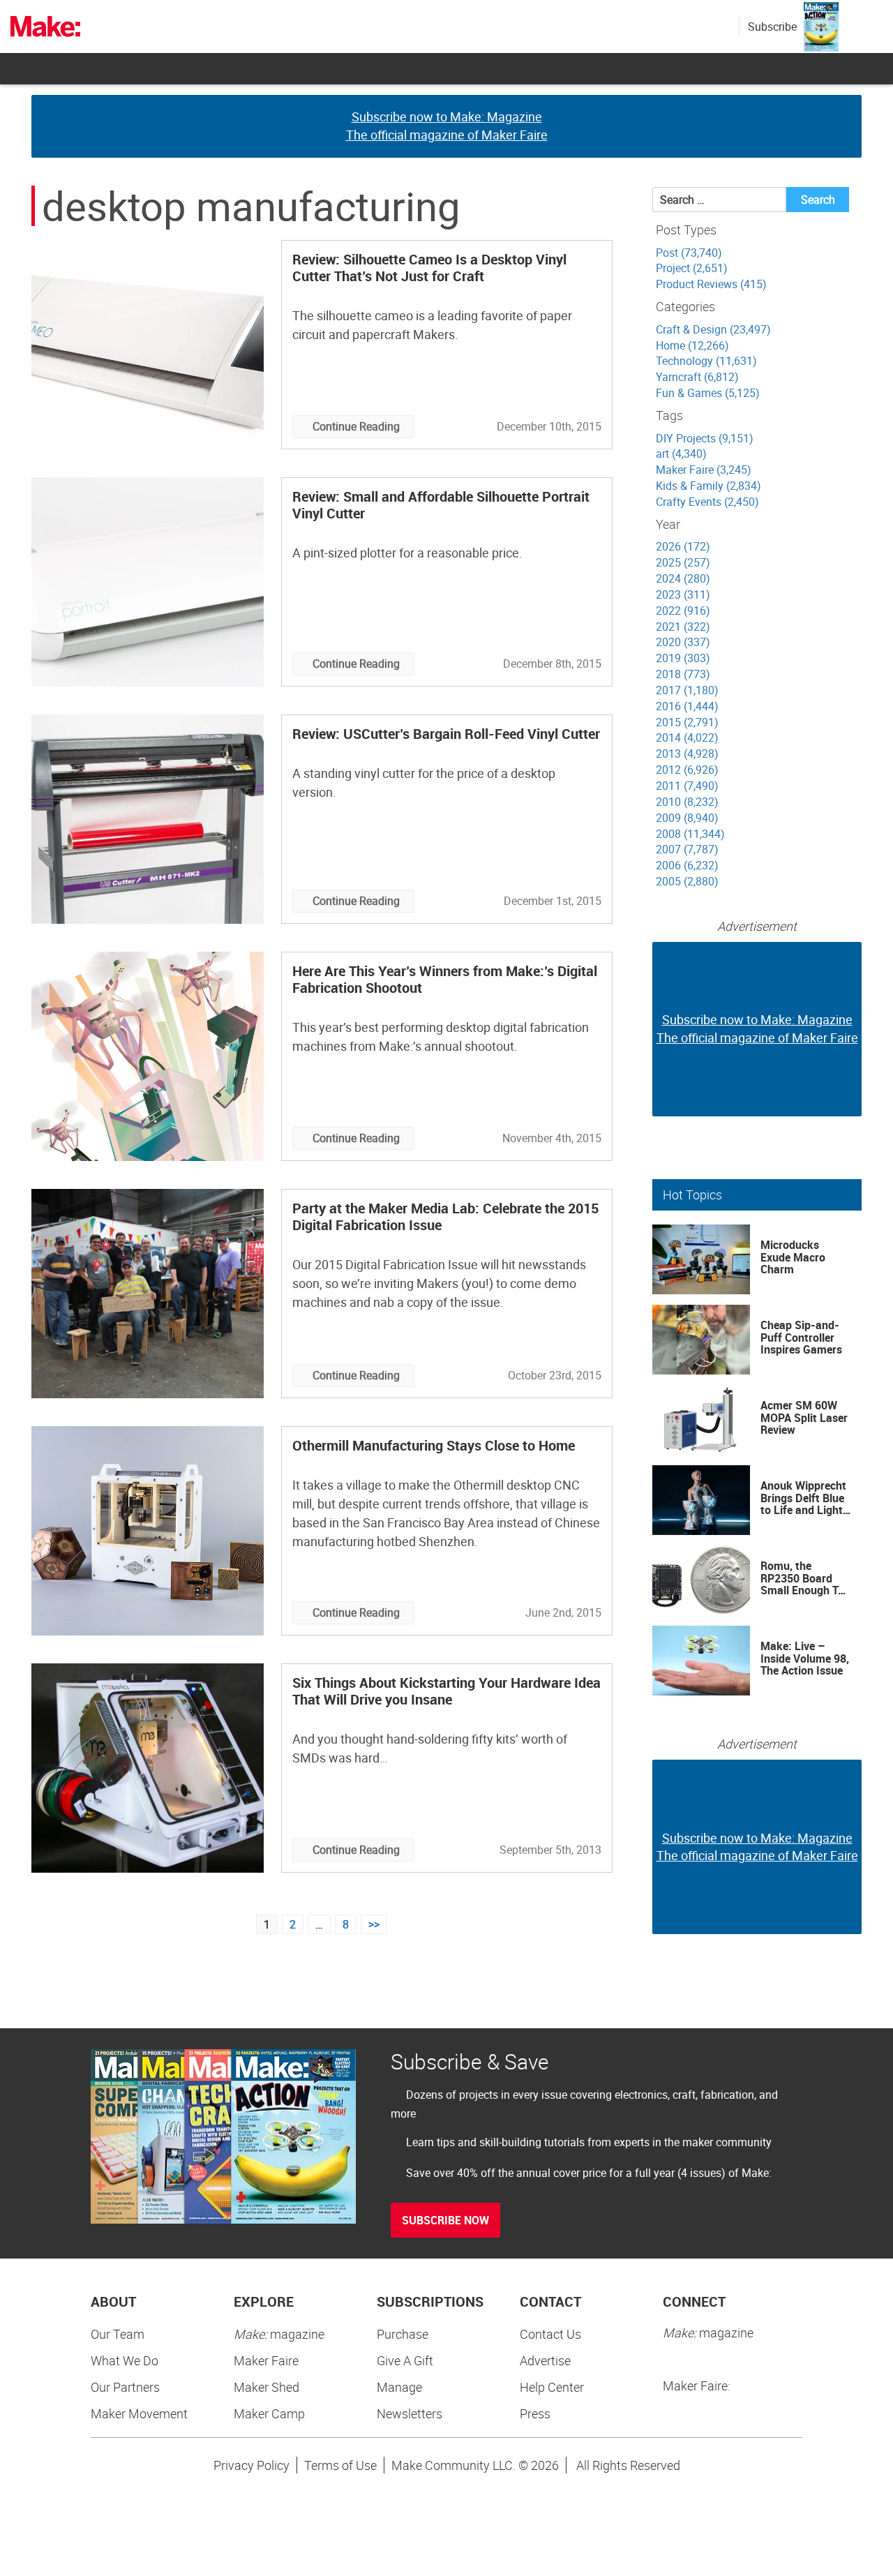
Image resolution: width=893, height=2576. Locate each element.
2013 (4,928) (687, 754)
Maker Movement (139, 2413)
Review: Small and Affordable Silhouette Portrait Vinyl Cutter (441, 505)
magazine (279, 2334)
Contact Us (550, 2334)
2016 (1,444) (687, 706)
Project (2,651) (692, 268)
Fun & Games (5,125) (708, 393)
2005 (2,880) (687, 881)
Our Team (118, 2334)
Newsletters (410, 2413)
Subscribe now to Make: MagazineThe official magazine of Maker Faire (447, 126)
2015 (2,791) (687, 722)
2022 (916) (683, 611)
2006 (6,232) (687, 865)
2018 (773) (683, 674)
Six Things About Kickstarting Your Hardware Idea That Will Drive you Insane (446, 1691)
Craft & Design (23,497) (713, 329)
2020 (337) (683, 642)
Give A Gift (405, 2360)
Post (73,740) (689, 253)
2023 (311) (683, 594)
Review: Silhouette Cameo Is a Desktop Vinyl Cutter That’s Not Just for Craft (429, 268)
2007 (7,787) (687, 849)
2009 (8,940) (687, 818)
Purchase (403, 2334)
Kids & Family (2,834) (708, 486)
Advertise (545, 2360)
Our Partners (125, 2387)
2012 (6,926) (687, 770)
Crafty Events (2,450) (707, 502)
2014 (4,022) (687, 737)
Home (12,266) (692, 345)
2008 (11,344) (690, 834)
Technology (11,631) (706, 361)
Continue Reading (356, 426)
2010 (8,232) (687, 802)
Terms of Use (340, 2465)
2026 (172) (683, 546)
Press (535, 2413)
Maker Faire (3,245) (704, 470)
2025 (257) (683, 562)
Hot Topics (692, 1195)
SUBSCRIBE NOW (445, 2220)
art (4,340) (681, 454)
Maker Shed (267, 2387)
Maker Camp (269, 2413)
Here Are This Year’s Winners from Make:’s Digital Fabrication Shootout (445, 979)
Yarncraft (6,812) (697, 377)
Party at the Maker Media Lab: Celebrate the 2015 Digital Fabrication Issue (445, 1216)
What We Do (125, 2360)
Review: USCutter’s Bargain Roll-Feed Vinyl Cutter (446, 734)
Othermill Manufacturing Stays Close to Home (434, 1445)
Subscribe (772, 27)
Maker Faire (266, 2360)
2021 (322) (683, 627)
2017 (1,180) (687, 690)
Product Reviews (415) (711, 284)
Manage (399, 2387)
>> (374, 1924)
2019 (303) (683, 658)
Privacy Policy (252, 2465)
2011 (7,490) (687, 786)
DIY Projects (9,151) (705, 438)
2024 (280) (683, 578)
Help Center (552, 2387)
